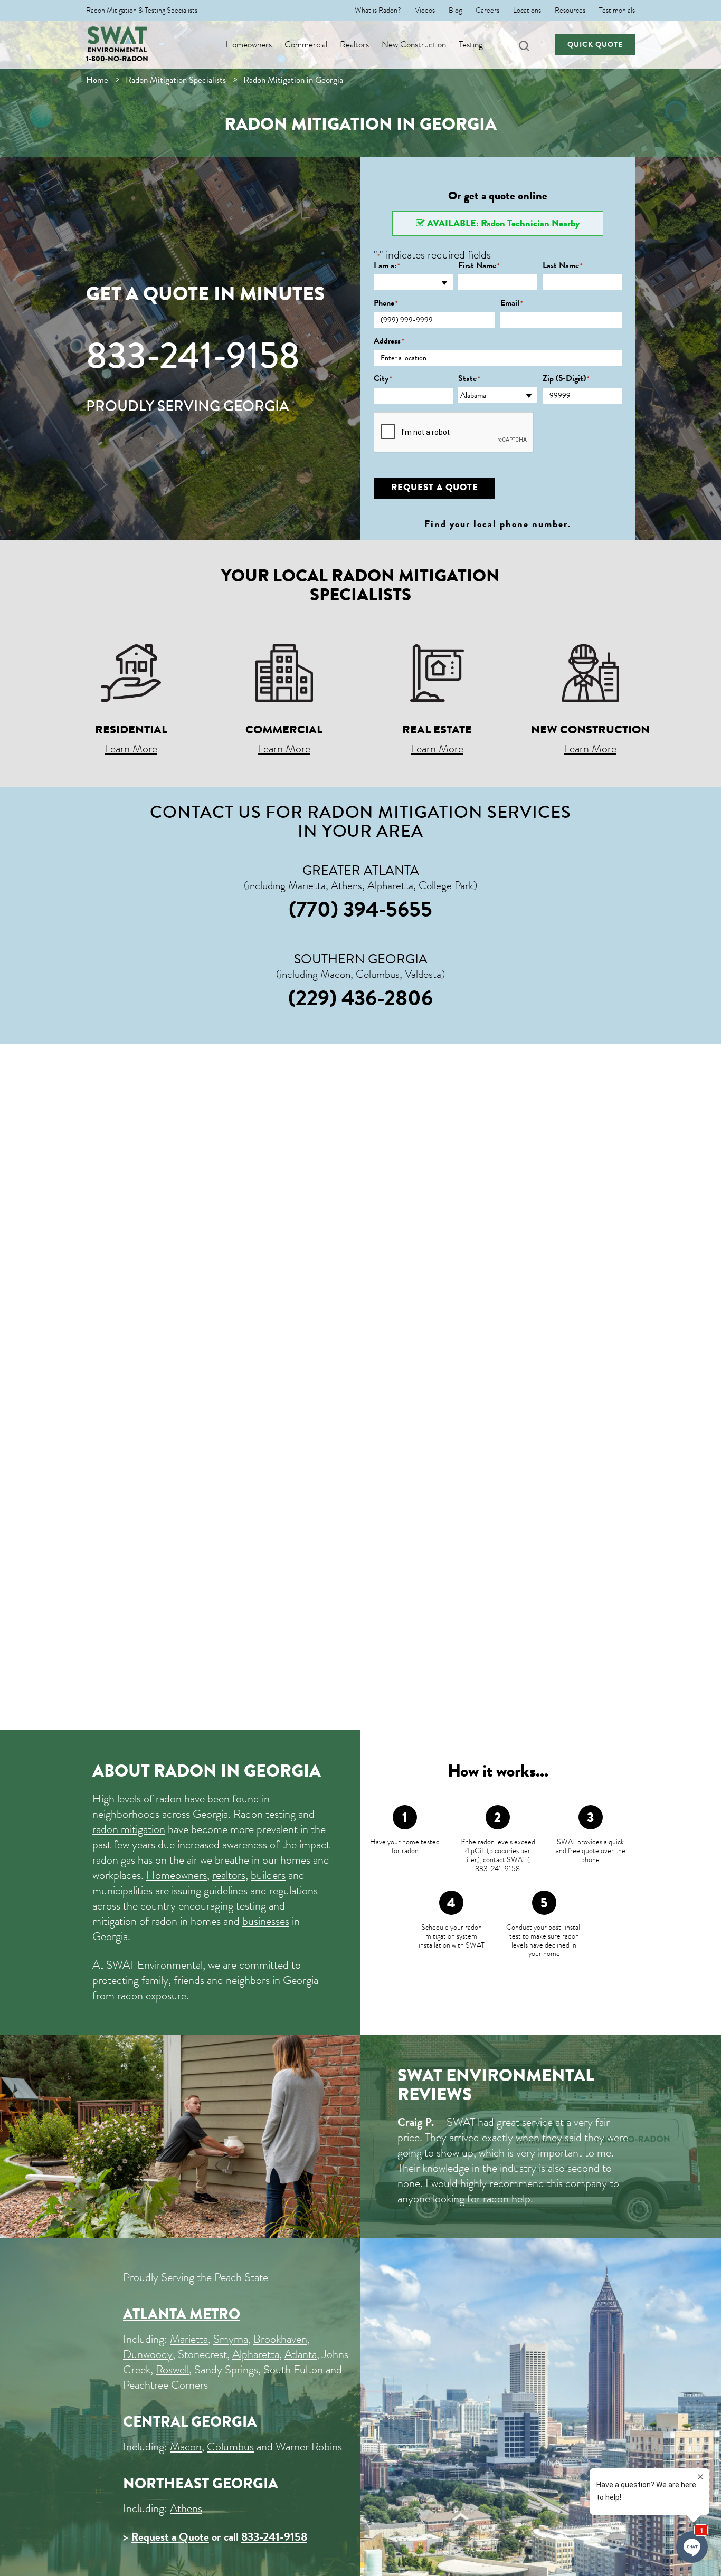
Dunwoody (148, 2354)
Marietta (189, 2339)
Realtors (354, 45)
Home (97, 80)
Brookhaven (280, 2339)
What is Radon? (378, 11)
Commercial (306, 45)
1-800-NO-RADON (117, 59)
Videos (425, 11)
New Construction (414, 45)
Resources (570, 11)
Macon (186, 2446)
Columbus (230, 2446)
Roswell (172, 2369)
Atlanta (301, 2354)
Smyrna (231, 2339)
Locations (527, 11)
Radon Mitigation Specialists (176, 80)
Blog (455, 11)
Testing (471, 45)
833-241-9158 (193, 356)
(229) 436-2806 (360, 998)
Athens (186, 2508)
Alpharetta (256, 2354)
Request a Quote (170, 2537)
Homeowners (249, 45)
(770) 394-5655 (360, 909)
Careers (487, 11)
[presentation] (454, 433)
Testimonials (617, 11)
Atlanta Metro (182, 2314)
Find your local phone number (496, 524)
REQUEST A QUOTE (435, 487)
